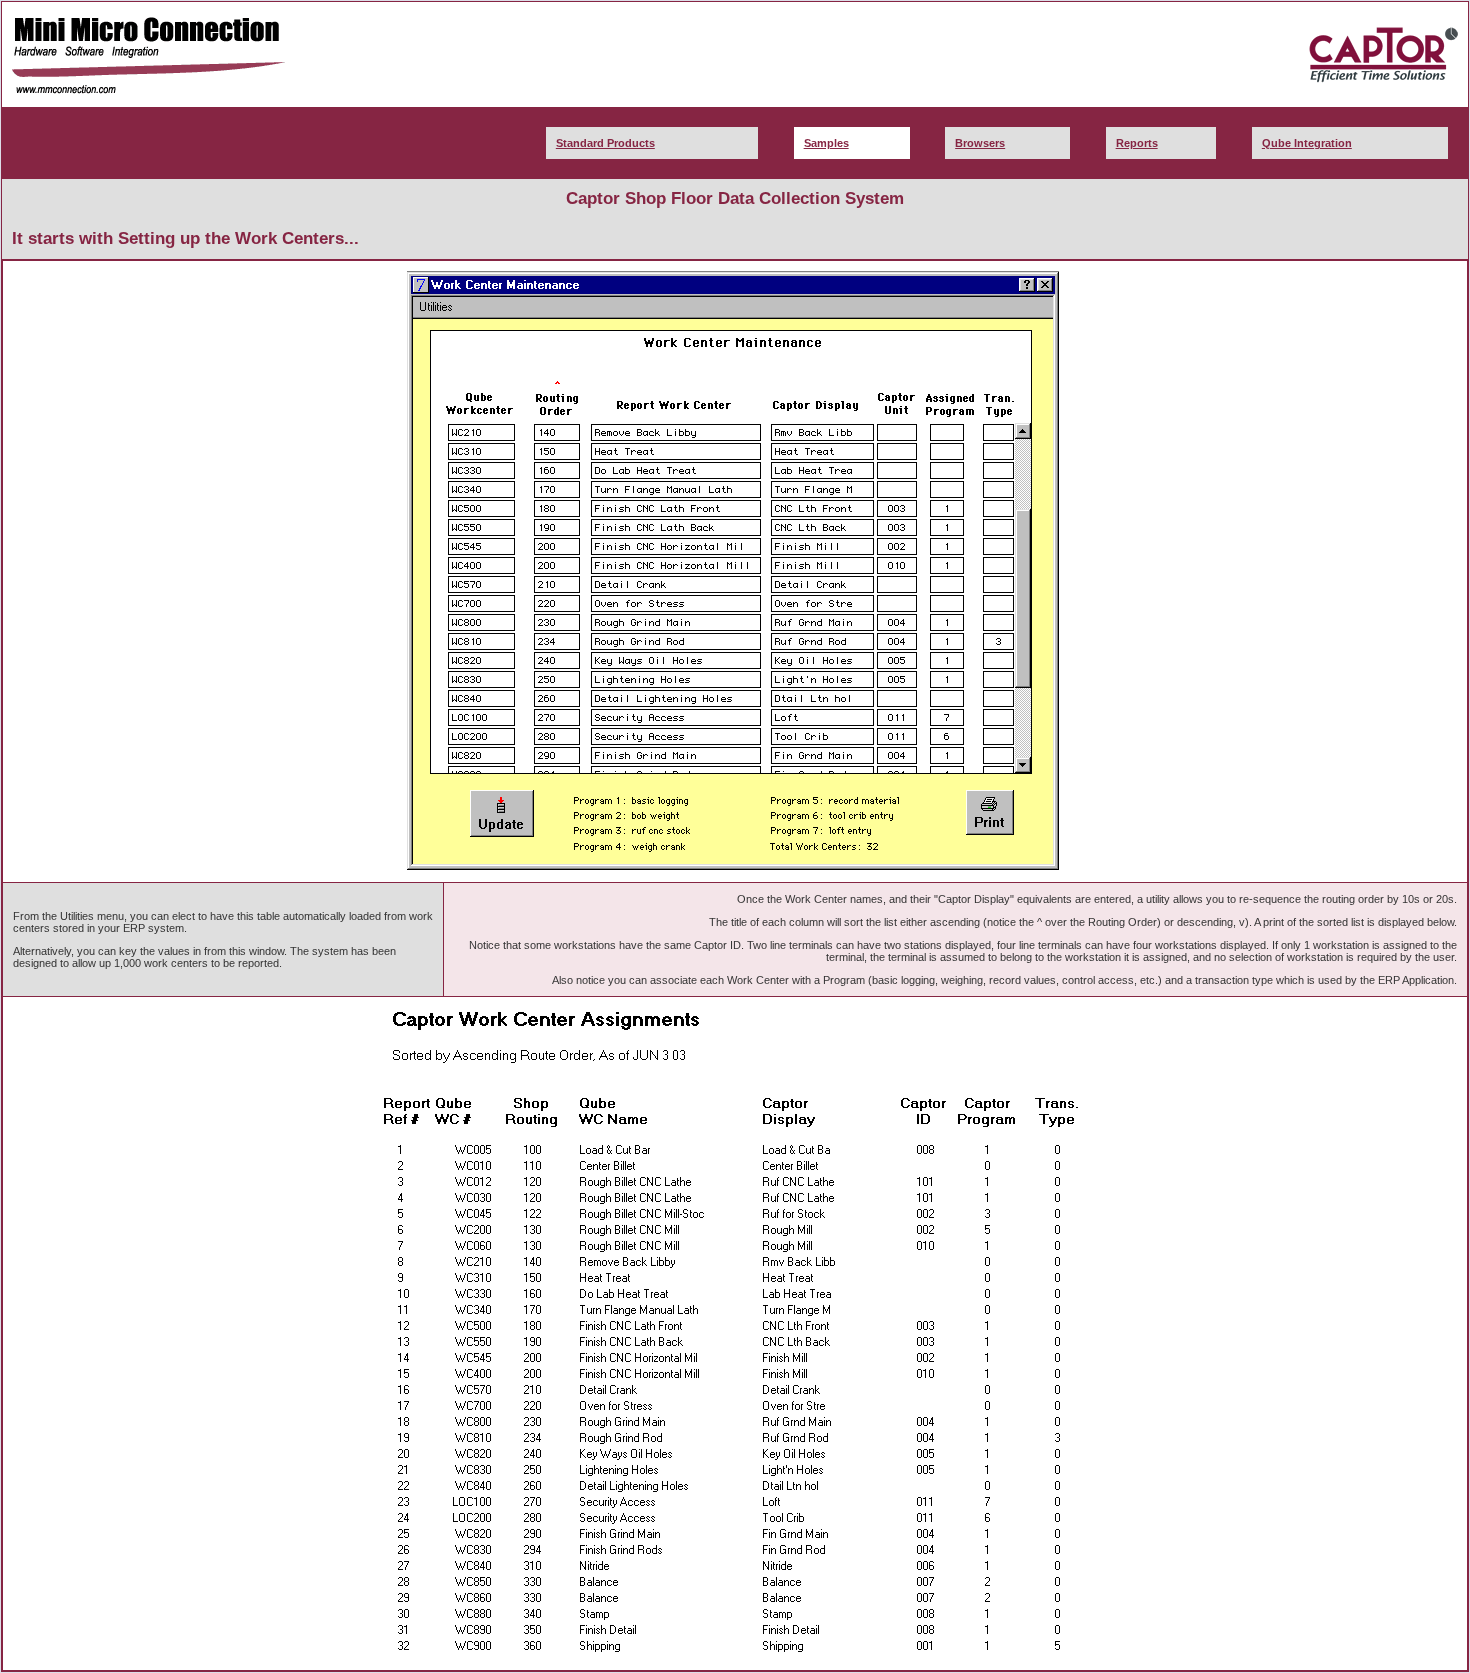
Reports (1137, 143)
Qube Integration (1307, 143)
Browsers (980, 143)
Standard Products (605, 143)
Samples (826, 143)
